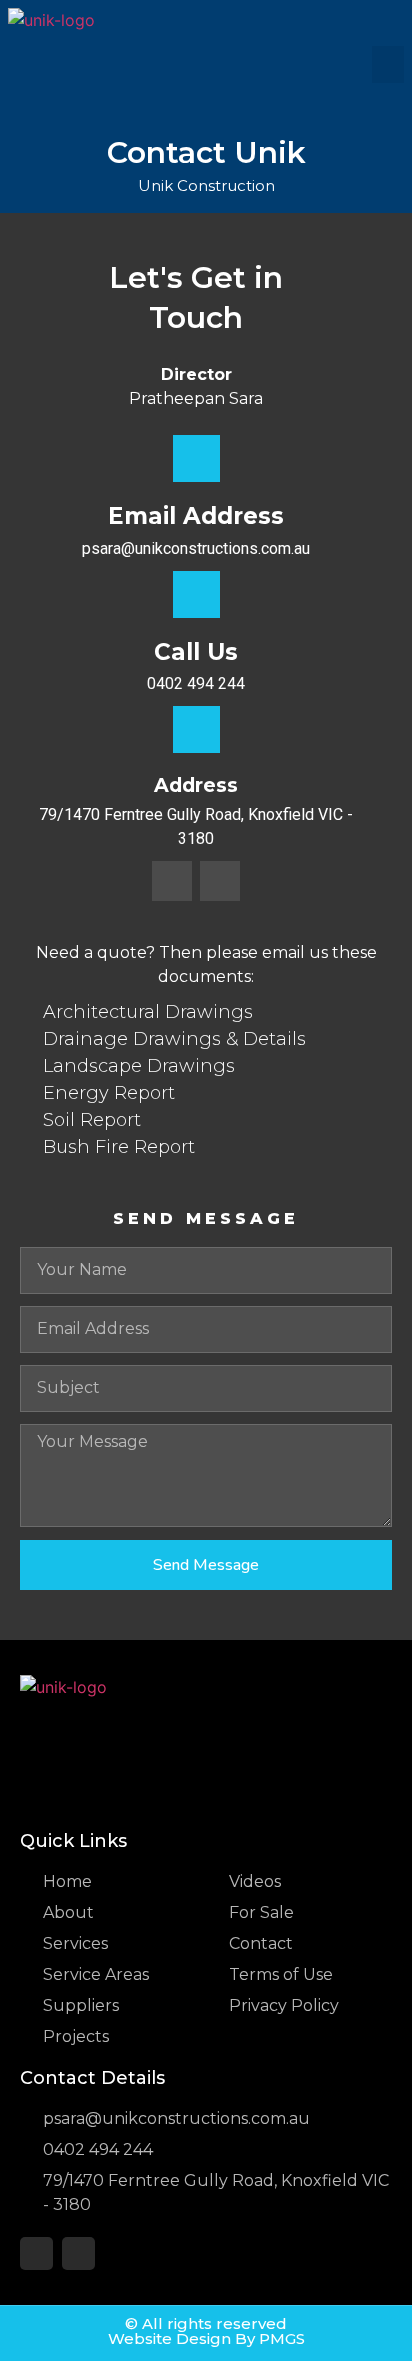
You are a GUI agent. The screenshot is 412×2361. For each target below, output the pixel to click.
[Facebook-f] (220, 881)
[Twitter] (172, 881)
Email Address (196, 516)
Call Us (196, 652)
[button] (388, 65)
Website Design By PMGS (206, 2338)
